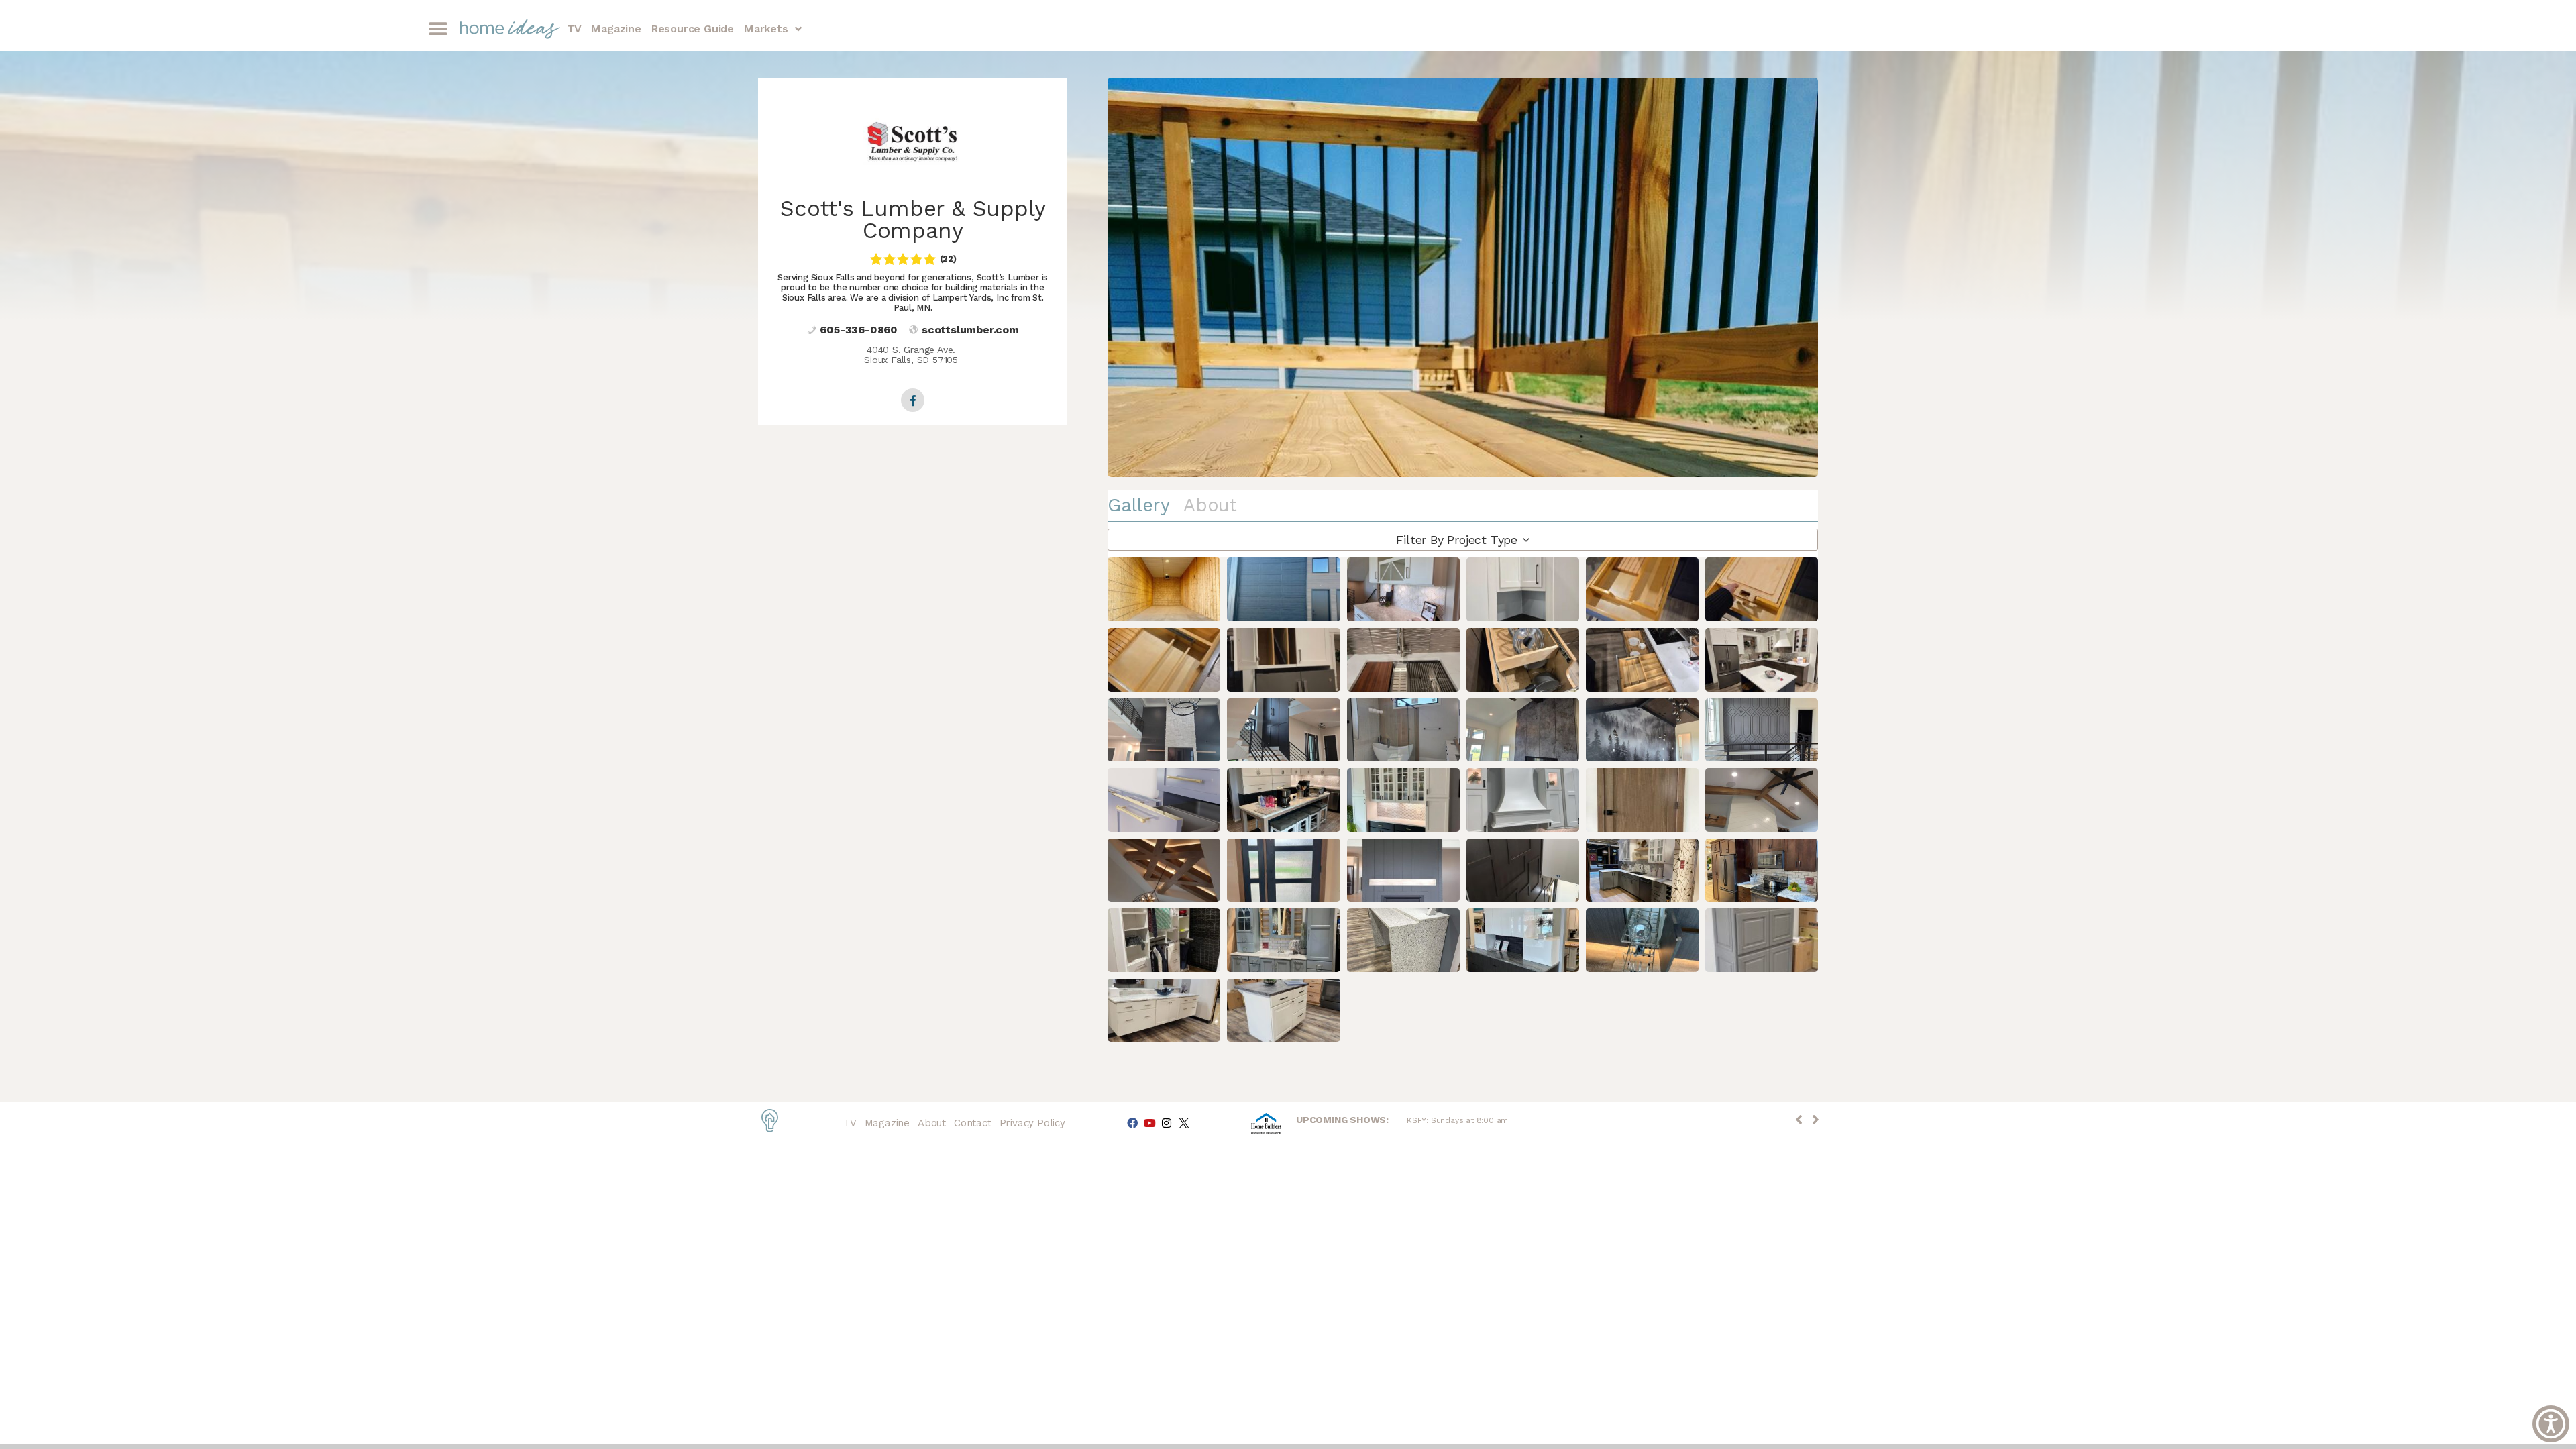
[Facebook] (1132, 1123)
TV (574, 29)
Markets (766, 29)
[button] (438, 29)
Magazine (616, 29)
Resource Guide (693, 29)
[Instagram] (1167, 1123)
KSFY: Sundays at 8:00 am (1457, 1120)
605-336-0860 (859, 330)
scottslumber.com (970, 330)
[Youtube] (1149, 1123)
